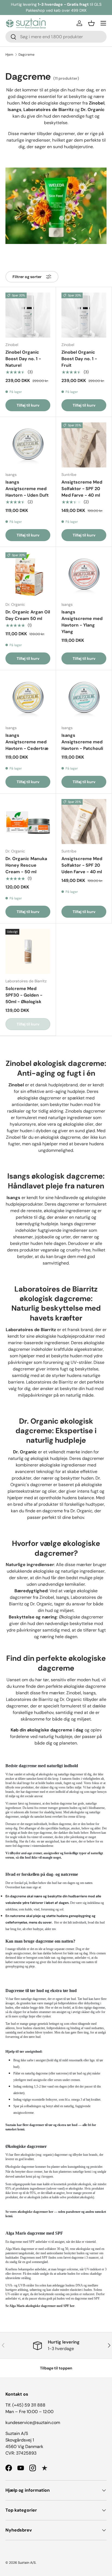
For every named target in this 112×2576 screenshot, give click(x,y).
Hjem (9, 55)
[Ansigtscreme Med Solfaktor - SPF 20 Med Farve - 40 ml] (84, 445)
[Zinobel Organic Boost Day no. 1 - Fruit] (84, 315)
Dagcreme (27, 55)
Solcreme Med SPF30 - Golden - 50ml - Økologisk (24, 995)
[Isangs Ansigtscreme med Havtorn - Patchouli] (84, 698)
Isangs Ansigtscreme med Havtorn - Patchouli (82, 742)
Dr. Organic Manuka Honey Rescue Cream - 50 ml (26, 865)
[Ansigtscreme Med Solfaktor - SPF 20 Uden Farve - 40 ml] (84, 822)
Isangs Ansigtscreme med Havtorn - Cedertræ (27, 742)
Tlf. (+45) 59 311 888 (25, 2405)
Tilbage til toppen (56, 2368)
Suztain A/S (27, 2563)
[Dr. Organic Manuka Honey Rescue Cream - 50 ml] (28, 822)
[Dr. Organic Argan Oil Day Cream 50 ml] (28, 575)
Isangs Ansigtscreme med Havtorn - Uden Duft (27, 489)
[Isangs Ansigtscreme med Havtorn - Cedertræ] (28, 698)
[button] (91, 23)
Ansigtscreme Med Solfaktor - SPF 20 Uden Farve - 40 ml (82, 865)
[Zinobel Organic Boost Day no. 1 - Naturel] (28, 315)
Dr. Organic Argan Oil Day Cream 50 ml (28, 615)
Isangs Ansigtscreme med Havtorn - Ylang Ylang (82, 622)
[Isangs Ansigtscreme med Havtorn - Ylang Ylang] (84, 575)
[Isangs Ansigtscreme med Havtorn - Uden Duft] (28, 445)
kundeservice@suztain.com (33, 2423)
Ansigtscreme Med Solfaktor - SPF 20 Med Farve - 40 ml (82, 489)
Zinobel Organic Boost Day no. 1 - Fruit (79, 359)
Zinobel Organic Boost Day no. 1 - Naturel (23, 359)
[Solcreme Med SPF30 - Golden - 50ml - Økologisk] (28, 951)
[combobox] (56, 37)
